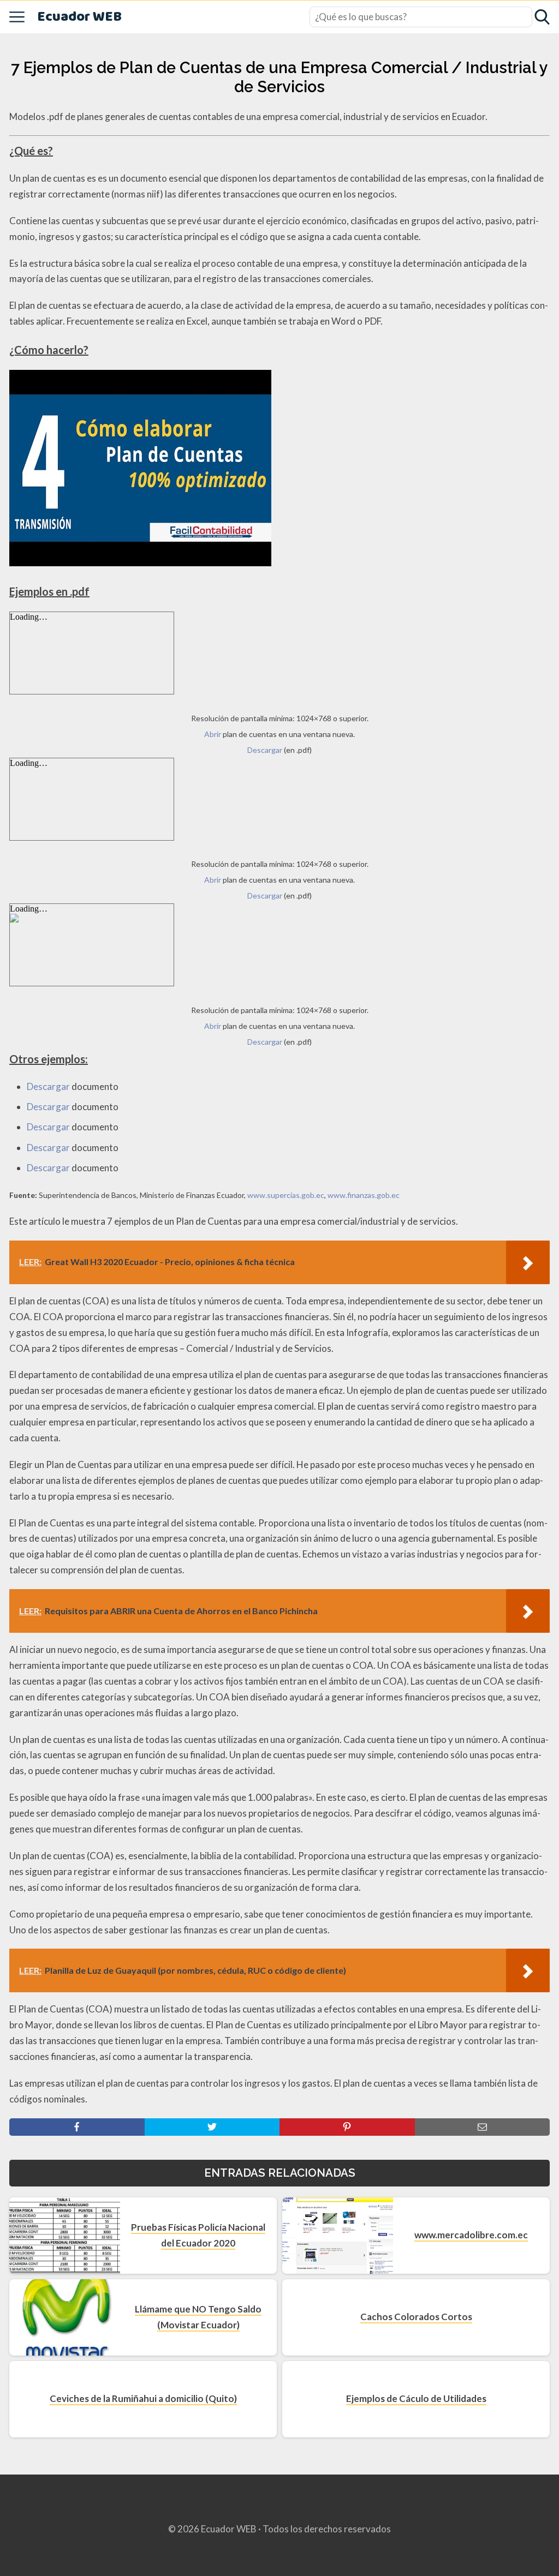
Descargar (265, 750)
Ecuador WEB (79, 17)
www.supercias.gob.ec (286, 1195)
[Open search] (542, 17)
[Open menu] (17, 17)
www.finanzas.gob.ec (364, 1195)
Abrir (213, 734)
